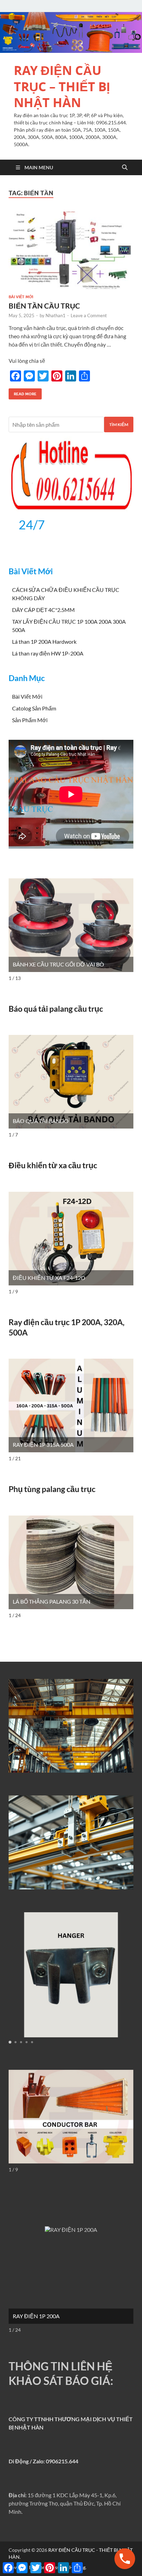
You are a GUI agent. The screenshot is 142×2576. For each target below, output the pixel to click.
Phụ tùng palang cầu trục (52, 1489)
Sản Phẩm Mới (30, 720)
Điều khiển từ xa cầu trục (53, 1165)
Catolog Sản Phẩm (34, 708)
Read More (23, 392)
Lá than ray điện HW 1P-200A (48, 653)
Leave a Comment (89, 315)
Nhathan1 (55, 315)
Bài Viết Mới (21, 297)
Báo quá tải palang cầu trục (56, 1009)
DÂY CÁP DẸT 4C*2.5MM (43, 610)
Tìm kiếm (119, 424)
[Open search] (125, 168)
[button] (10, 2042)
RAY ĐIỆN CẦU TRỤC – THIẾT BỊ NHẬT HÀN (62, 87)
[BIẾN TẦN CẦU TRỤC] (71, 250)
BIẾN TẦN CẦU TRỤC (44, 306)
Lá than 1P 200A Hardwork (44, 641)
